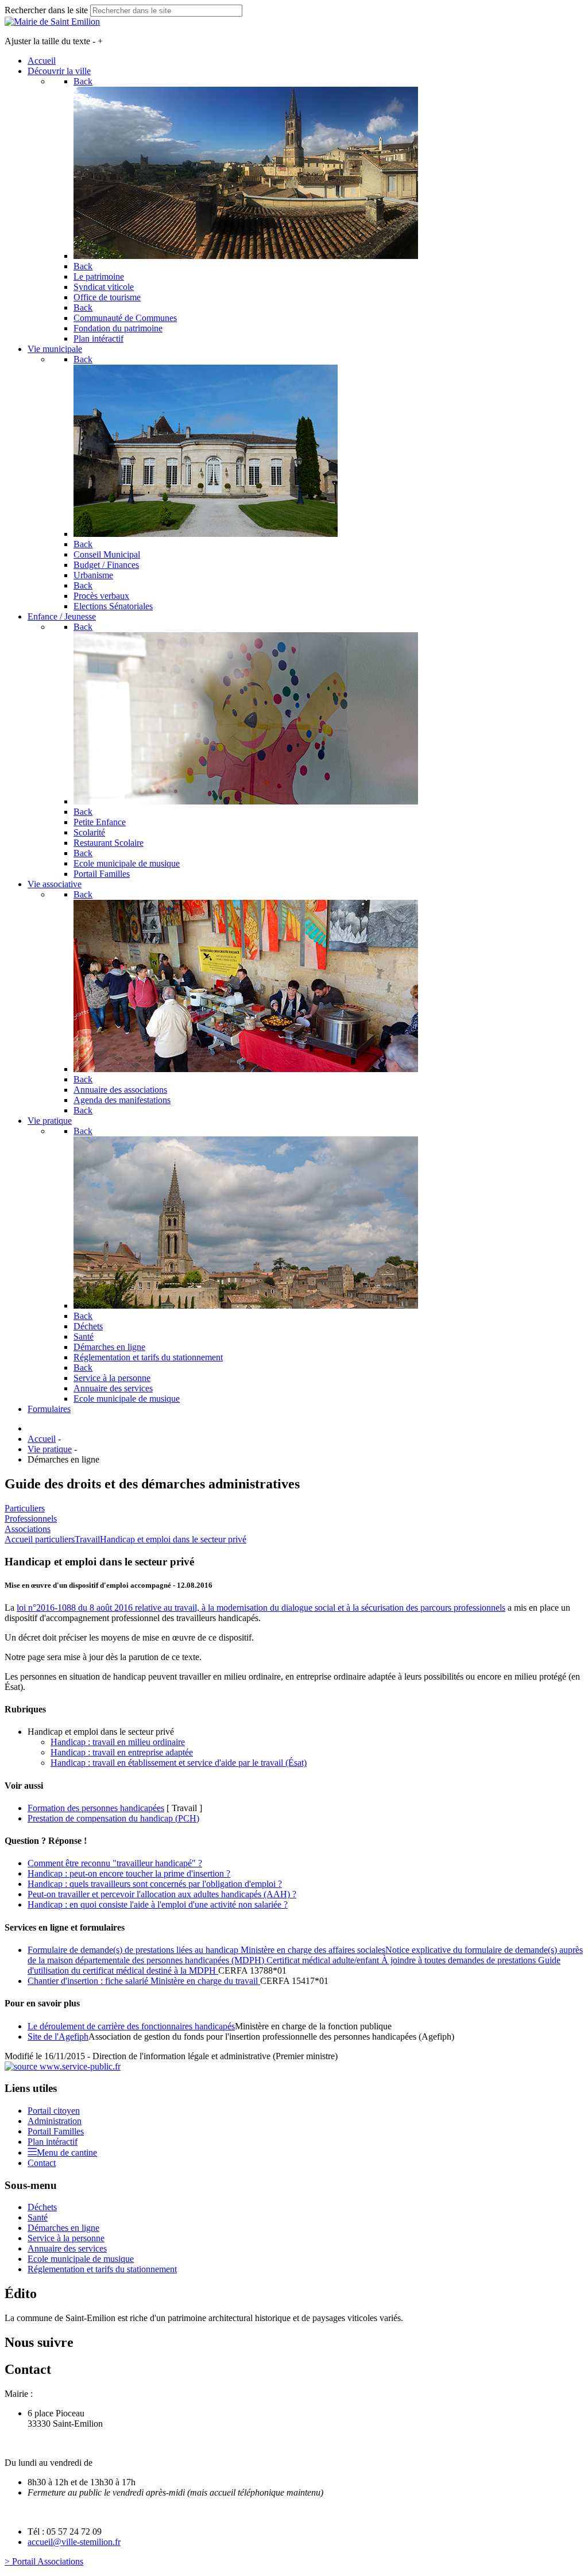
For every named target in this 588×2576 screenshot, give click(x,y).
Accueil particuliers (40, 1539)
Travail (87, 1539)
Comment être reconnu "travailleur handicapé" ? (115, 1863)
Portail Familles (56, 2131)
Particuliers (25, 1508)
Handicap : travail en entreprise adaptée (122, 1752)
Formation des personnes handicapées (96, 1808)
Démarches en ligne (63, 2228)
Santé (38, 2217)
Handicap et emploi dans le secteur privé (173, 1539)
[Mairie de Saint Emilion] (52, 22)
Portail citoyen (54, 2111)
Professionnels (31, 1519)
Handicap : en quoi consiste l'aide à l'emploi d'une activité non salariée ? (158, 1904)
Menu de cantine (67, 2153)
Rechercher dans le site (46, 10)
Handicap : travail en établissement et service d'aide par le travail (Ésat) (179, 1763)
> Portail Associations (44, 2561)
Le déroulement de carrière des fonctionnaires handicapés (131, 2026)
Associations (28, 1529)
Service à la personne (66, 2238)
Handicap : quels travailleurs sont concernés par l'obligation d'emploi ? (155, 1884)
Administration (55, 2121)
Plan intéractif (53, 2142)
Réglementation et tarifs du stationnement (102, 2269)
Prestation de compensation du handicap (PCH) (113, 1818)
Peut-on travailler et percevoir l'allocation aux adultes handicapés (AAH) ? (162, 1894)
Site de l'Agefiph (58, 2037)
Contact (42, 2163)
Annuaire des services (67, 2248)
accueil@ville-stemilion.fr (74, 2542)
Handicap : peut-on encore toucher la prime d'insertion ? (129, 1873)
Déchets (42, 2207)
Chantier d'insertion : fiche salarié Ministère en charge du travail (144, 1981)
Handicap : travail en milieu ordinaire (118, 1742)
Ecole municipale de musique (81, 2259)
